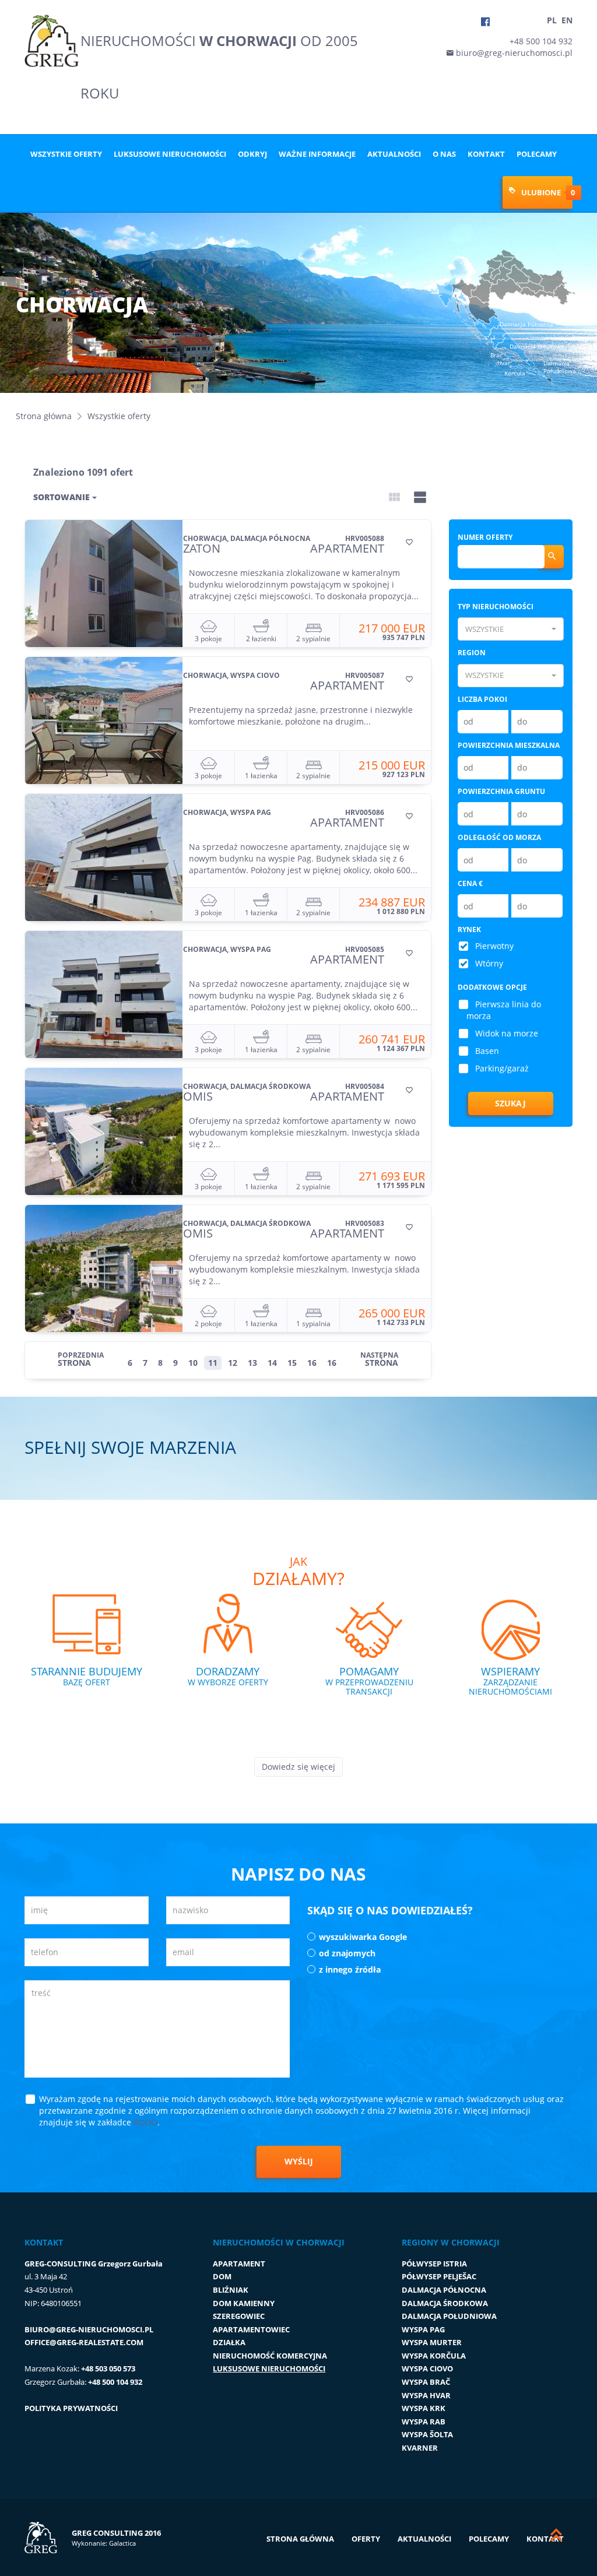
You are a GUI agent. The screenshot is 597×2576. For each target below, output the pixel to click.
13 (252, 1363)
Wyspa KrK (424, 2408)
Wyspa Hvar (426, 2395)
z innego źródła (350, 1969)
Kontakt (486, 154)
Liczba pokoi (482, 699)
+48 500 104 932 (541, 41)
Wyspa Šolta (427, 2434)
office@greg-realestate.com (84, 2342)
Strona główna (44, 416)
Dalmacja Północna (444, 2290)
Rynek (469, 929)
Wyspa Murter (432, 2342)
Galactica (122, 2543)
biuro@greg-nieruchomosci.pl (513, 53)
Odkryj (252, 154)
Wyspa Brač (426, 2382)
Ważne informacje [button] (317, 154)
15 (292, 1363)
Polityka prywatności (71, 2408)
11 (213, 1363)
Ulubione (540, 192)
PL (552, 20)
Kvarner (420, 2448)
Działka (229, 2342)
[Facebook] (485, 22)
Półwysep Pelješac (439, 2276)
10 (193, 1363)
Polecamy (537, 154)
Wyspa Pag (423, 2329)
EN (567, 20)
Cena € (470, 883)
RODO (145, 2122)
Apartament (239, 2264)
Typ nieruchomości (496, 607)
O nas (444, 154)
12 (233, 1363)
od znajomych (347, 1953)
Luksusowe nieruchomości (170, 154)
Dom (222, 2276)
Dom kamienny (244, 2303)
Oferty (366, 2539)
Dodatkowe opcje (492, 987)
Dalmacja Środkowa (445, 2303)
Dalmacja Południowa (449, 2316)
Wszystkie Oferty (66, 154)
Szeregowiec (239, 2316)
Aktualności (394, 154)
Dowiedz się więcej (298, 1767)
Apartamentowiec (251, 2329)
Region (472, 653)
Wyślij (299, 2161)
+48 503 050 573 (108, 2368)
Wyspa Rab (424, 2422)
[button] (511, 629)
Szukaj (510, 1103)
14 (272, 1363)
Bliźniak (231, 2290)
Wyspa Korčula (434, 2356)
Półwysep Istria (434, 2264)
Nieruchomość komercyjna (270, 2356)
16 (312, 1363)
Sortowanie (63, 497)
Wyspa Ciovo (427, 2368)
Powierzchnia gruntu (501, 791)
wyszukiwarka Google (363, 1937)
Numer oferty (485, 537)
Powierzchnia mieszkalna (509, 745)
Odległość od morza (499, 837)
